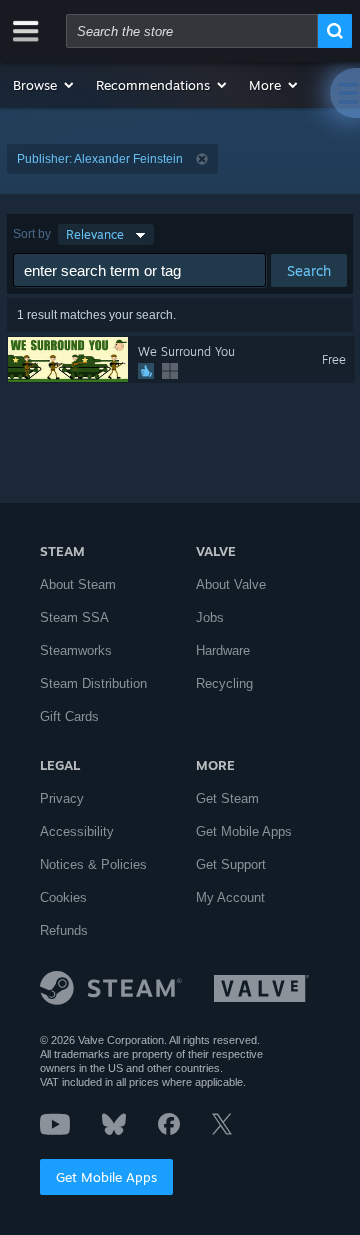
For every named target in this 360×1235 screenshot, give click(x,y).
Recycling (224, 683)
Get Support (231, 864)
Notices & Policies (93, 864)
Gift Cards (69, 716)
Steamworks (76, 650)
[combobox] (192, 31)
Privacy (62, 798)
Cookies (63, 897)
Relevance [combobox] (95, 234)
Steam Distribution (93, 683)
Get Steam (227, 798)
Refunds (64, 930)
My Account (230, 897)
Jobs (210, 617)
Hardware (223, 650)
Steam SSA (74, 617)
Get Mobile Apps (106, 1177)
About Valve (231, 584)
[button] (44, 85)
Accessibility (77, 831)
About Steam (78, 584)
